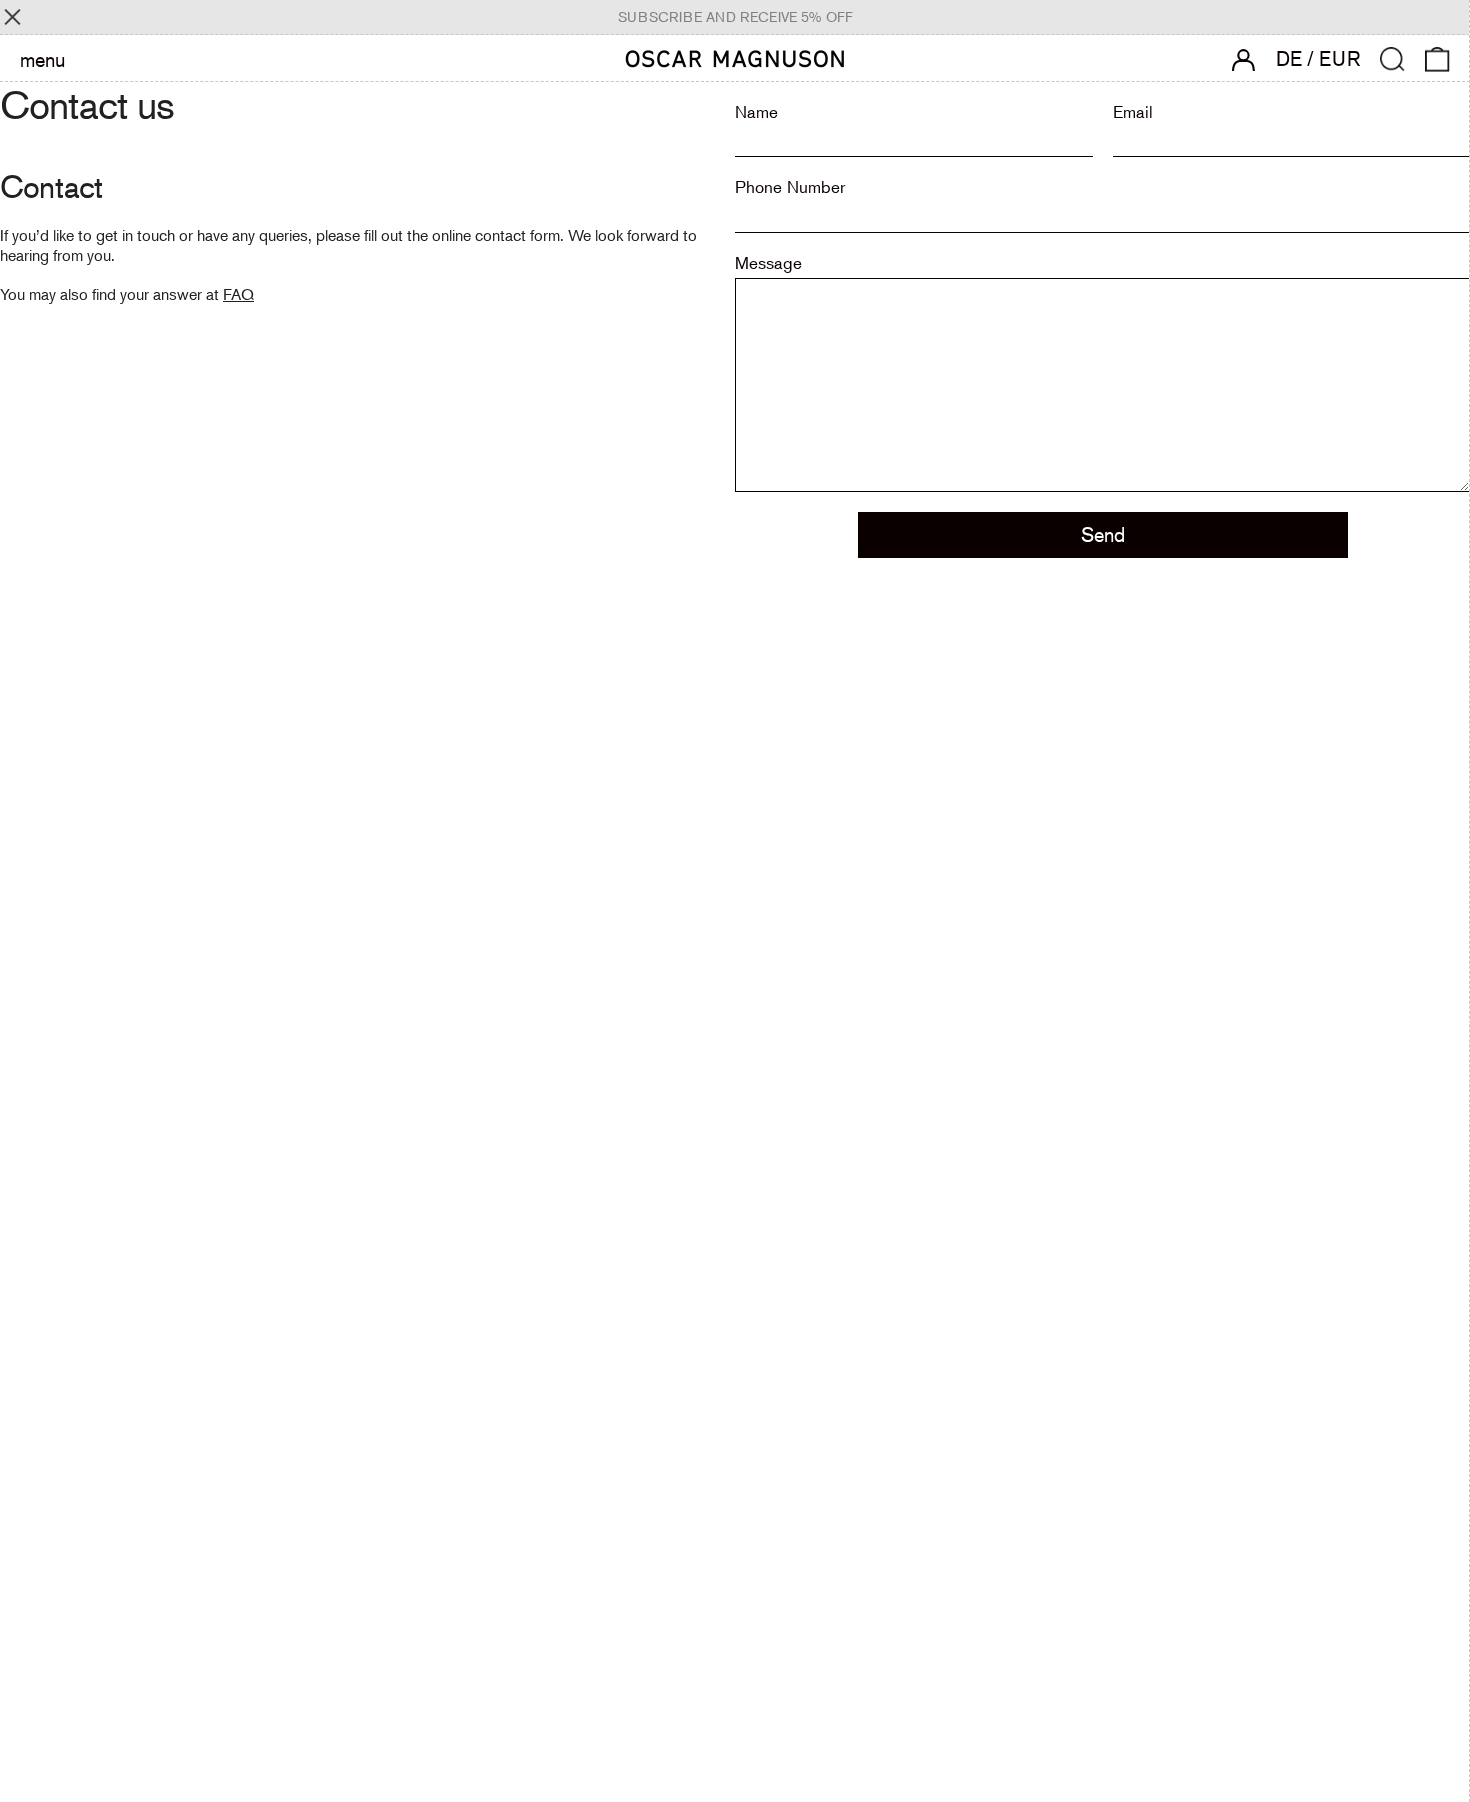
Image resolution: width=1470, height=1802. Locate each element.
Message (768, 263)
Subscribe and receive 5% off (735, 17)
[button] (1392, 59)
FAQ (238, 294)
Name (756, 112)
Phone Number (790, 187)
